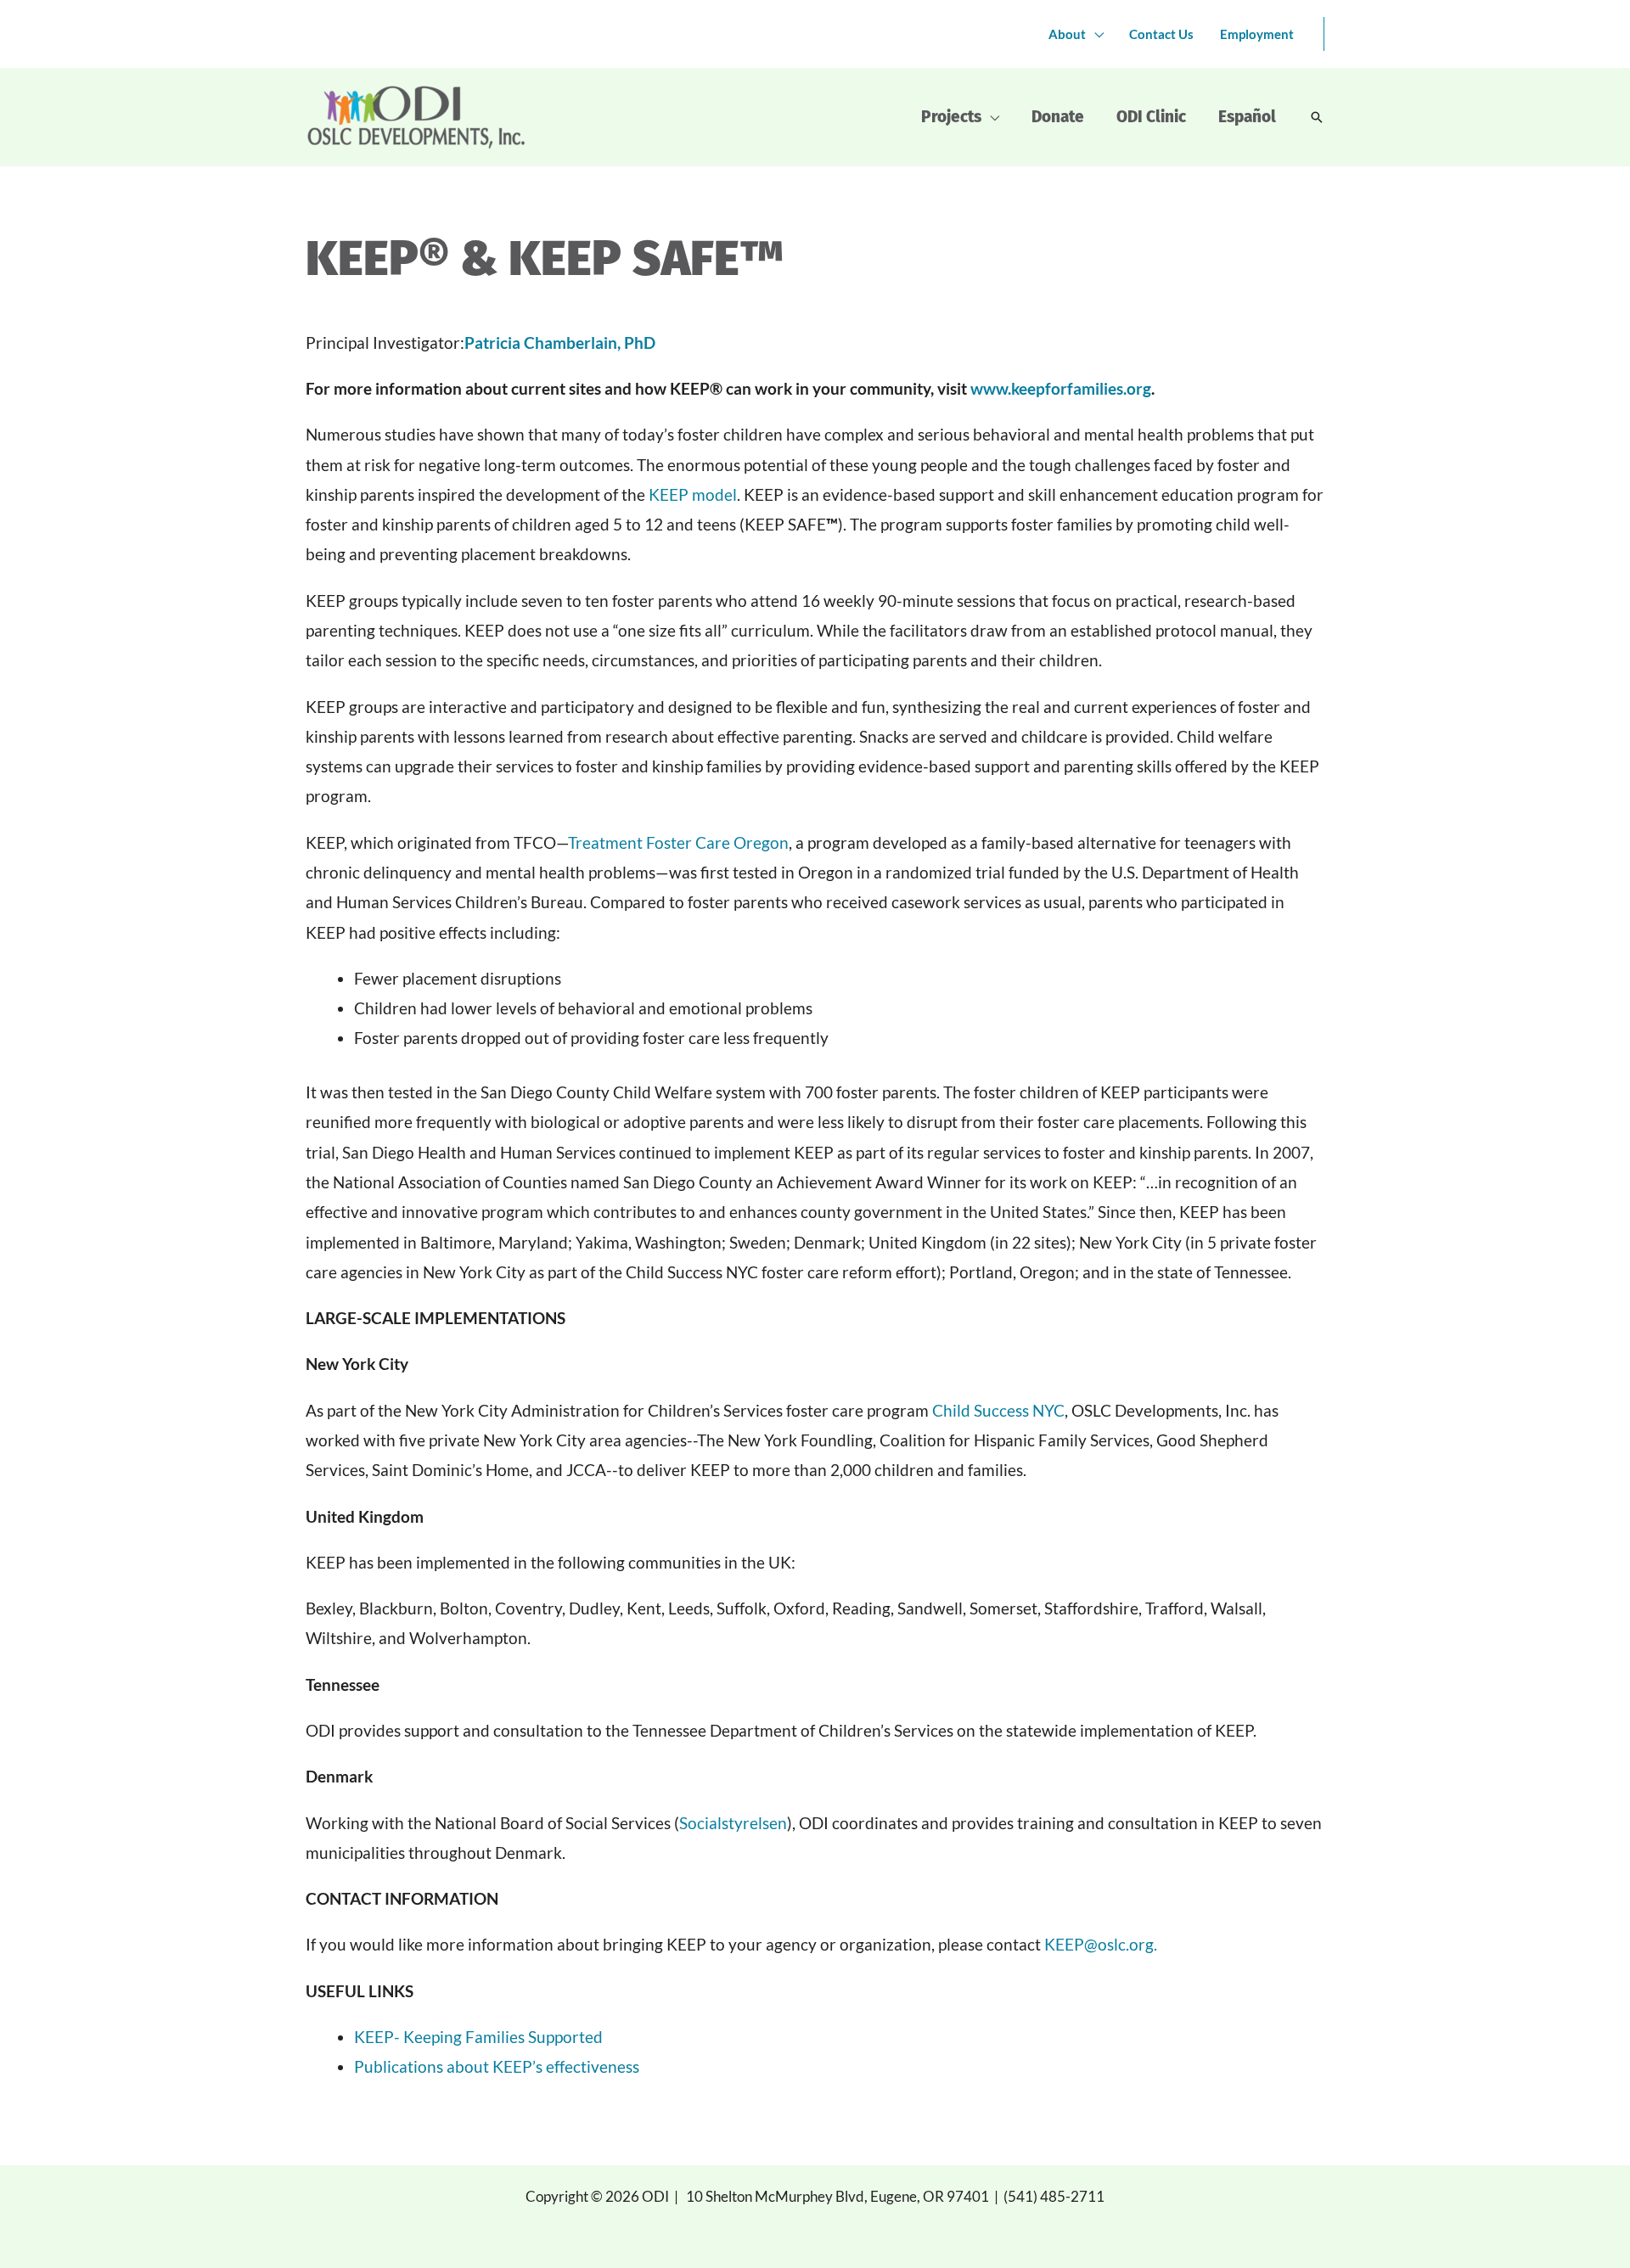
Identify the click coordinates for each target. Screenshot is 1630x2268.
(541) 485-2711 (1054, 2196)
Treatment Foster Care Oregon (678, 842)
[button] (1317, 117)
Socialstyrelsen (733, 1823)
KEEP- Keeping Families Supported (478, 2037)
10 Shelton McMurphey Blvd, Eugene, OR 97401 (837, 2196)
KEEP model (693, 494)
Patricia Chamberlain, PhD (560, 342)
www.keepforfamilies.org (1061, 388)
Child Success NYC (998, 1410)
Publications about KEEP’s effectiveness (497, 2066)
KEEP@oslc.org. (1101, 1944)
